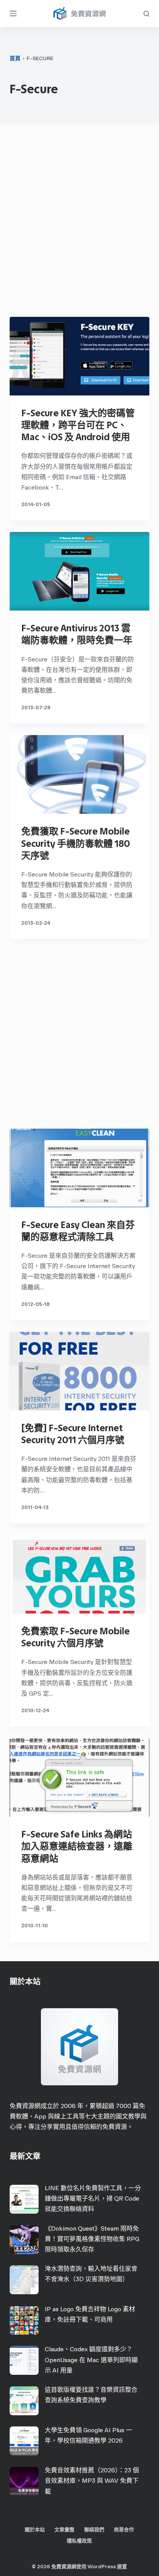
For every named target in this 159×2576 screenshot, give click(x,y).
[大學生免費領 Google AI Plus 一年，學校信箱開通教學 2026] (24, 2441)
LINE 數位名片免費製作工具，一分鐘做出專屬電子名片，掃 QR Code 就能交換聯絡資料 (93, 2198)
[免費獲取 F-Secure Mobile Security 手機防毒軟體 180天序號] (80, 774)
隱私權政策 (79, 2541)
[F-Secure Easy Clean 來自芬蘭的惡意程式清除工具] (80, 1168)
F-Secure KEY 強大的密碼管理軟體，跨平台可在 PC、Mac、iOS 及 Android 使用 (78, 425)
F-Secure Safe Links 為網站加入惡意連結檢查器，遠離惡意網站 (77, 1846)
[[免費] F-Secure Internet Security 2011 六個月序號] (80, 1371)
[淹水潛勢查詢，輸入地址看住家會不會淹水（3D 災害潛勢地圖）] (24, 2280)
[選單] (13, 13)
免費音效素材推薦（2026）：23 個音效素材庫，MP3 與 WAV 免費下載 (92, 2481)
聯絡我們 (94, 2530)
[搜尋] (146, 14)
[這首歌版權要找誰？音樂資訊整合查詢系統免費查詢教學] (24, 2401)
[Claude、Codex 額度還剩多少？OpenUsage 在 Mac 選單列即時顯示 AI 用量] (24, 2360)
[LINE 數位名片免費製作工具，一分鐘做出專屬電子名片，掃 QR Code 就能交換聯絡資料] (24, 2199)
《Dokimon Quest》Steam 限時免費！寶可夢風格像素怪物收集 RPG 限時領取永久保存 (92, 2239)
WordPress (102, 2567)
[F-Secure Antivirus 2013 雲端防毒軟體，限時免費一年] (80, 571)
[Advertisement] (79, 222)
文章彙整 (64, 2530)
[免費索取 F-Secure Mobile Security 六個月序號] (80, 1574)
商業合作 (124, 2530)
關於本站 (35, 2530)
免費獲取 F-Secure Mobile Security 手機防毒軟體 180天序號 (76, 843)
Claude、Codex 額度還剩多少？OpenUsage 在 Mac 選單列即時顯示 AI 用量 (91, 2360)
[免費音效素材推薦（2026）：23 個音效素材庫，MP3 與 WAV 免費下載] (24, 2481)
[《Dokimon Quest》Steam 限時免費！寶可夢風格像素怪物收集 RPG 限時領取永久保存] (24, 2240)
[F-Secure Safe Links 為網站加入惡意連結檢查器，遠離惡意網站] (80, 1777)
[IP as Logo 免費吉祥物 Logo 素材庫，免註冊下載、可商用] (24, 2320)
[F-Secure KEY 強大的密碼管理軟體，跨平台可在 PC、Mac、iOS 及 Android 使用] (80, 356)
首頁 (15, 58)
